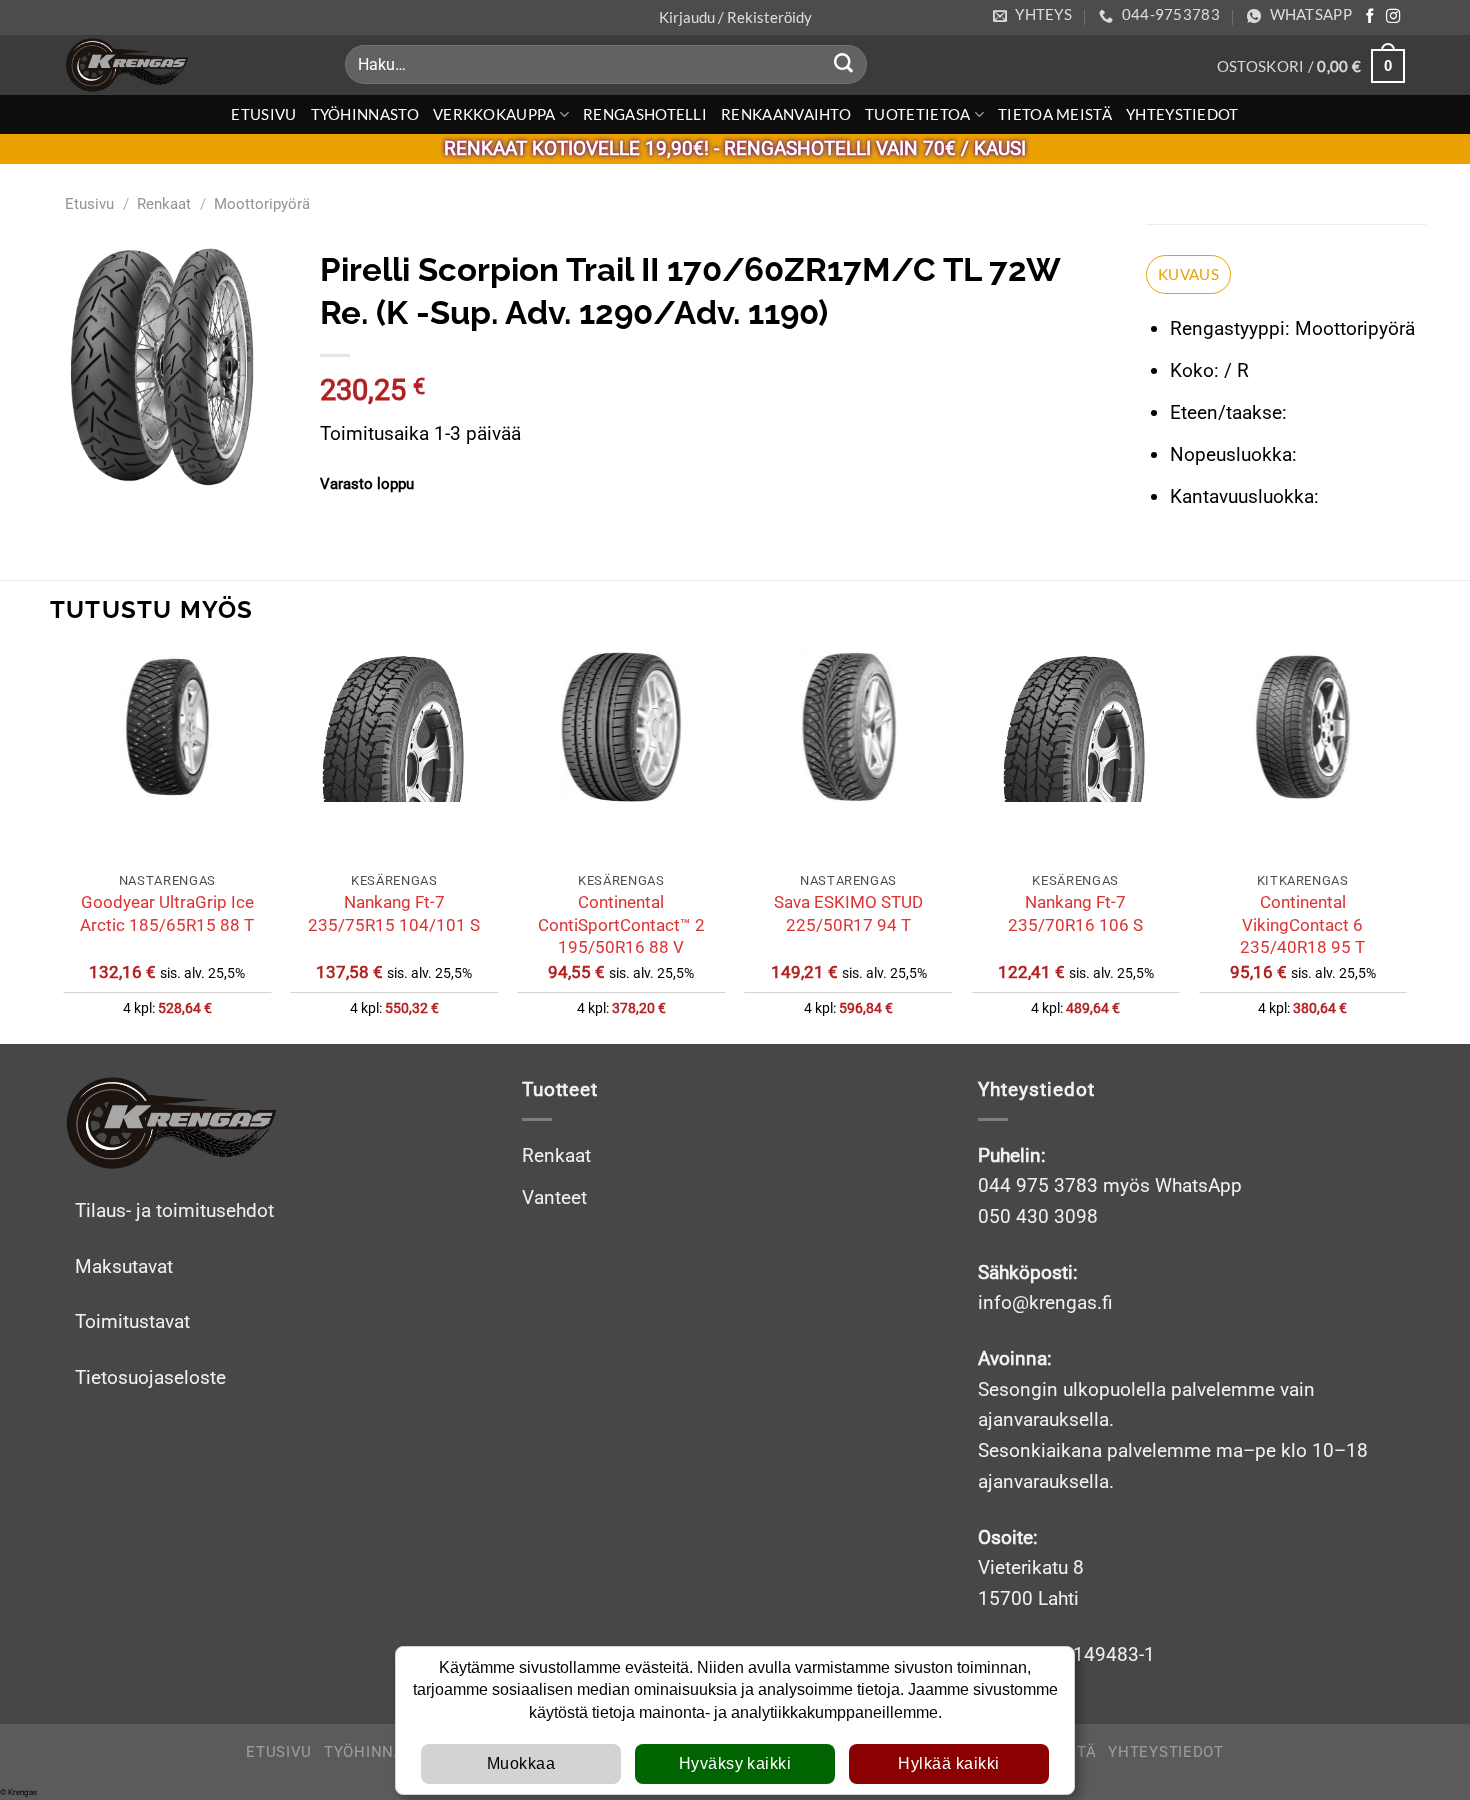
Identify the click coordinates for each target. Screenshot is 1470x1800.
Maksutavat (124, 1266)
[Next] (1405, 846)
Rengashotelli (645, 114)
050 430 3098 (1038, 1216)
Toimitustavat (132, 1321)
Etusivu (263, 114)
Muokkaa (521, 1763)
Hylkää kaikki (948, 1763)
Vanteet (554, 1197)
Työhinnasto (365, 114)
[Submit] (844, 65)
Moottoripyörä (262, 204)
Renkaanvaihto (786, 114)
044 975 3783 (1038, 1185)
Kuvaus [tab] (1188, 274)
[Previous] (65, 846)
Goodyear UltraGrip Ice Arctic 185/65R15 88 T (167, 913)
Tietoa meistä (1055, 114)
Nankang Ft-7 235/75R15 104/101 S (394, 913)
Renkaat (164, 204)
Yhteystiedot (1182, 114)
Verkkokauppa (494, 114)
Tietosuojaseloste (150, 1377)
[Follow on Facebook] (1370, 17)
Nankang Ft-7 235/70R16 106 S (1075, 913)
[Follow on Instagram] (1393, 17)
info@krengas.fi (1045, 1302)
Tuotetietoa (917, 114)
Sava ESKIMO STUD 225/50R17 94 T (848, 913)
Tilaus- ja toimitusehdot (174, 1210)
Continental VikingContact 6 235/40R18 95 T (1302, 924)
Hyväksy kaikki (735, 1763)
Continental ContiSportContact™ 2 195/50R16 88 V (621, 924)
